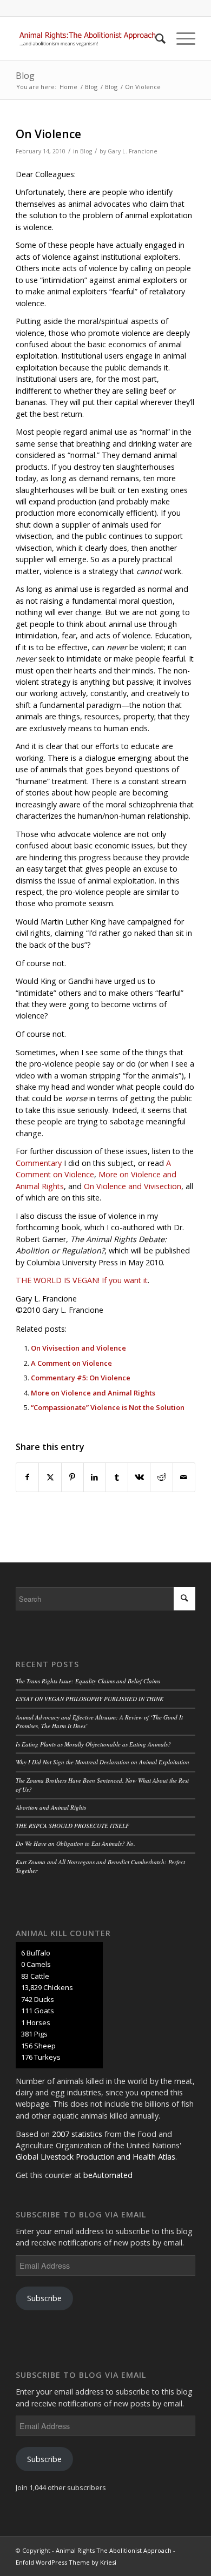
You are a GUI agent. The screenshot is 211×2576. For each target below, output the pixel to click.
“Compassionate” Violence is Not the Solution (108, 1407)
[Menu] (180, 38)
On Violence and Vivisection (133, 1186)
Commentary (39, 1163)
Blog (25, 76)
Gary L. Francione (133, 151)
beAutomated (108, 2175)
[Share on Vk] (139, 1477)
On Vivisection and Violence (78, 1348)
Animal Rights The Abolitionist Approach (114, 2550)
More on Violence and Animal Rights (93, 1393)
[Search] (155, 38)
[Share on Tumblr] (117, 1477)
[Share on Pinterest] (72, 1477)
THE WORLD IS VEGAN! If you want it (82, 1280)
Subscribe (44, 2298)
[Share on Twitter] (50, 1477)
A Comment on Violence (71, 1363)
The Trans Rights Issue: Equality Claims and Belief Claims (88, 1681)
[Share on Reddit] (161, 1477)
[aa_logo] (87, 38)
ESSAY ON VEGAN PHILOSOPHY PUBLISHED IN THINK (90, 1699)
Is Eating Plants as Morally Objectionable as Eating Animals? (93, 1744)
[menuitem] (155, 38)
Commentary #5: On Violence (81, 1378)
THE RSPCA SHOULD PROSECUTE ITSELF (72, 1826)
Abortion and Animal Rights (51, 1807)
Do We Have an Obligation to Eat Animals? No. (75, 1843)
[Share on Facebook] (27, 1477)
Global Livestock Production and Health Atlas (95, 2157)
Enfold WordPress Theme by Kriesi (66, 2562)
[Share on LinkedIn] (95, 1477)
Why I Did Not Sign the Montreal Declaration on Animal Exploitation (103, 1762)
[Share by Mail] (184, 1477)
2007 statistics (77, 2134)
